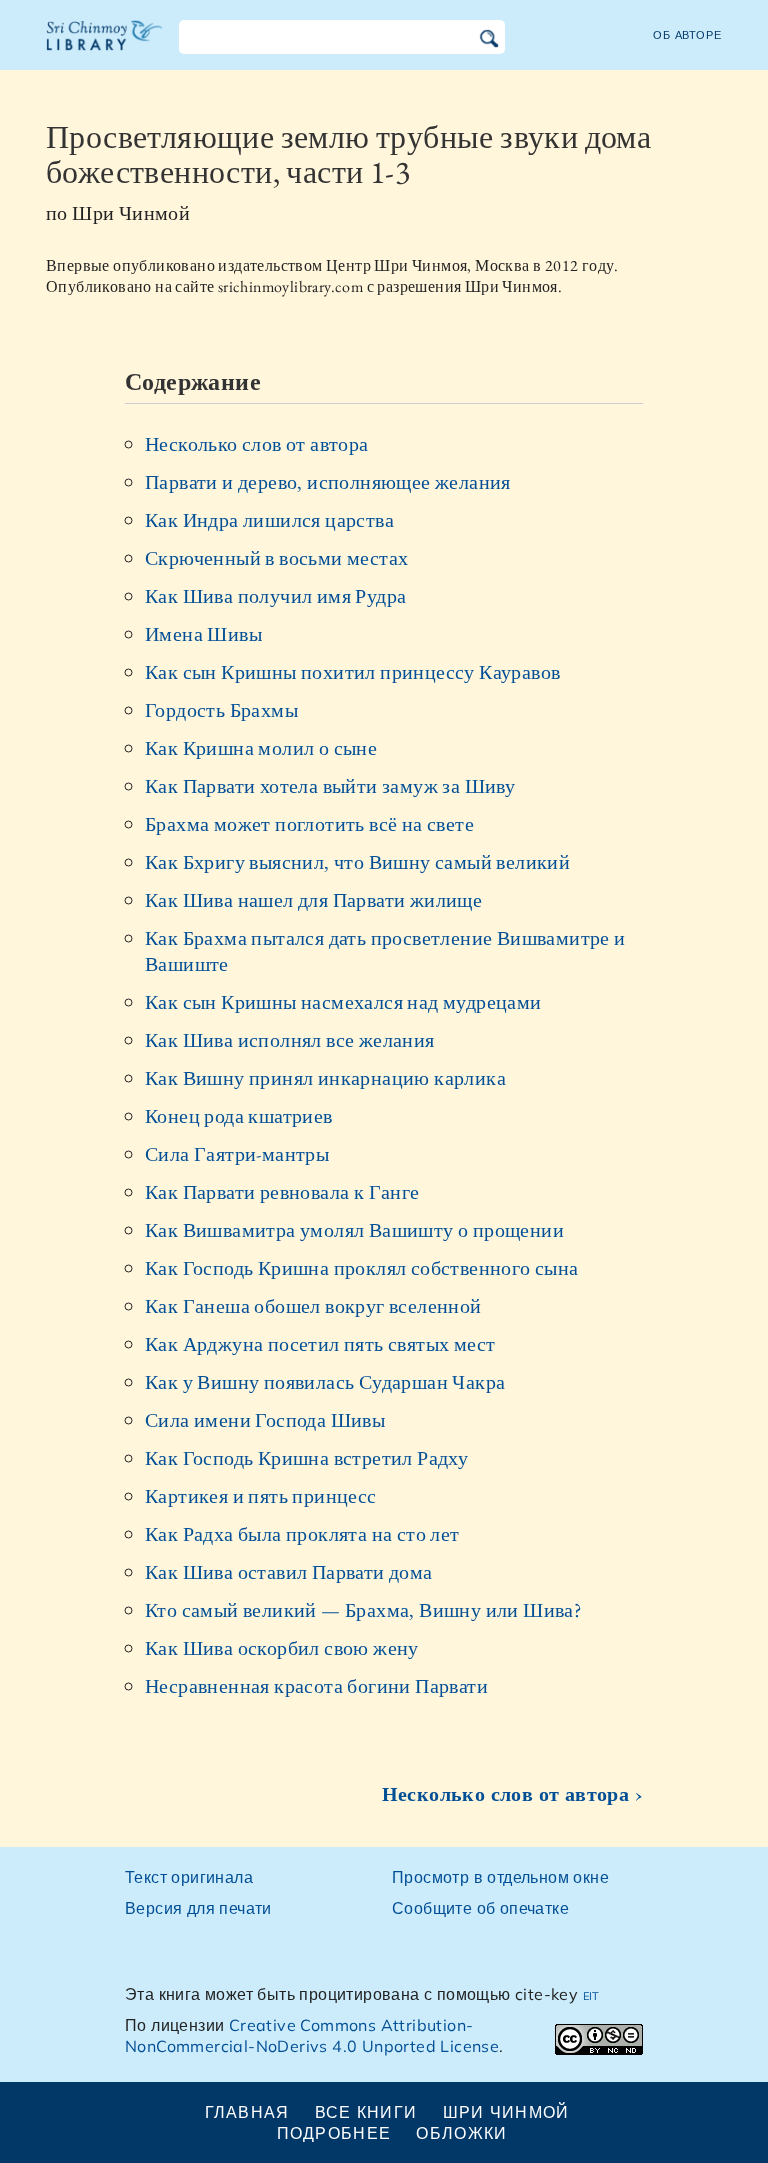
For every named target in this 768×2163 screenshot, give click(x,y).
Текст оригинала (189, 1877)
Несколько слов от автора (257, 444)
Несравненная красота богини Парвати (316, 1686)
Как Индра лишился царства (269, 520)
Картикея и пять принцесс (261, 1496)
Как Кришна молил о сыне (261, 748)
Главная (247, 2112)
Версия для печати (198, 1908)
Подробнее (334, 2133)
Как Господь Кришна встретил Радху (306, 1458)
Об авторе (687, 35)
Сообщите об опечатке (480, 1908)
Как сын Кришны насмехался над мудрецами (343, 1002)
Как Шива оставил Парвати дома (289, 1572)
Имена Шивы (203, 634)
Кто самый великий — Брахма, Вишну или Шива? (363, 1610)
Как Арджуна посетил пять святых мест (320, 1344)
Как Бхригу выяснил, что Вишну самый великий (357, 862)
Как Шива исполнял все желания (290, 1040)
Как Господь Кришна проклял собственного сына (362, 1268)
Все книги (366, 2112)
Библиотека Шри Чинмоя (105, 48)
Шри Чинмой (506, 2112)
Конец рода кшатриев (239, 1116)
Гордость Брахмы (221, 710)
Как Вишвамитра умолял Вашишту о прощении (354, 1230)
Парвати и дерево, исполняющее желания (328, 482)
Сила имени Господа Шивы (265, 1420)
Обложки (461, 2133)
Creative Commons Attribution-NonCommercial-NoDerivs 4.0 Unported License (312, 2035)
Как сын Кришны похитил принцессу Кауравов (352, 672)
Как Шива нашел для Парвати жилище (313, 900)
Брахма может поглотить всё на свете (309, 824)
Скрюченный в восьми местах (276, 558)
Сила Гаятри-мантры (237, 1154)
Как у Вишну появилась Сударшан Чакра (325, 1382)
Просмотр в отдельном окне (500, 1877)
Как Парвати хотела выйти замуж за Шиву (330, 786)
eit (591, 1994)
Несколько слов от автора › (512, 1794)
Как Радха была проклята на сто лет (302, 1534)
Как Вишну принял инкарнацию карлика (325, 1078)
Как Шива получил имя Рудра (275, 596)
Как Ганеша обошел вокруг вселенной (313, 1306)
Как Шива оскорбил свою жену (282, 1648)
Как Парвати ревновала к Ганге (282, 1192)
